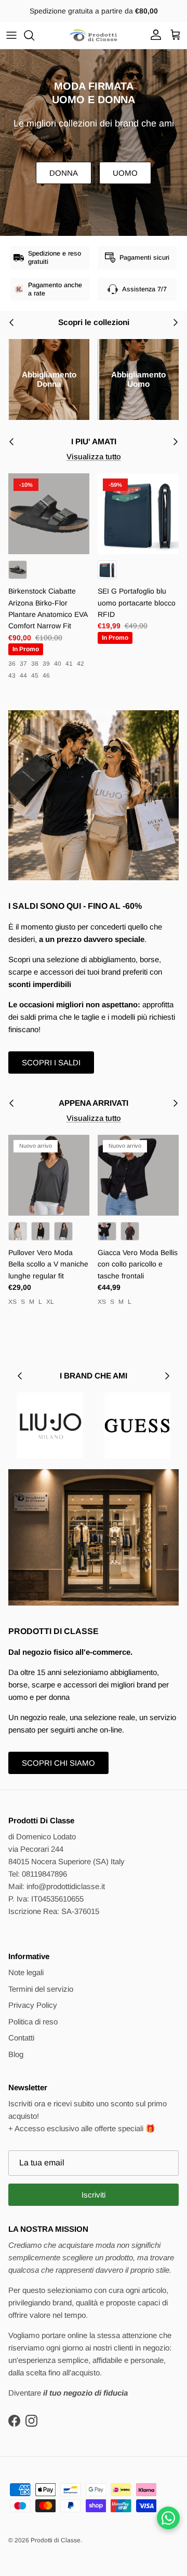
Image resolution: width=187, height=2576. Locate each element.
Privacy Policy (33, 2005)
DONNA (64, 173)
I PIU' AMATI (94, 441)
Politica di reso (33, 2022)
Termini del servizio (41, 1989)
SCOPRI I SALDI (51, 1062)
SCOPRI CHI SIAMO (58, 1763)
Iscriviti (94, 2195)
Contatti (21, 2038)
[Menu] (11, 35)
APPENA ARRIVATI (94, 1103)
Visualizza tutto (94, 456)
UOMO (125, 173)
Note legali (26, 1972)
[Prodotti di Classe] (94, 35)
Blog (16, 2054)
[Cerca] (34, 35)
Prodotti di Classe (56, 2540)
